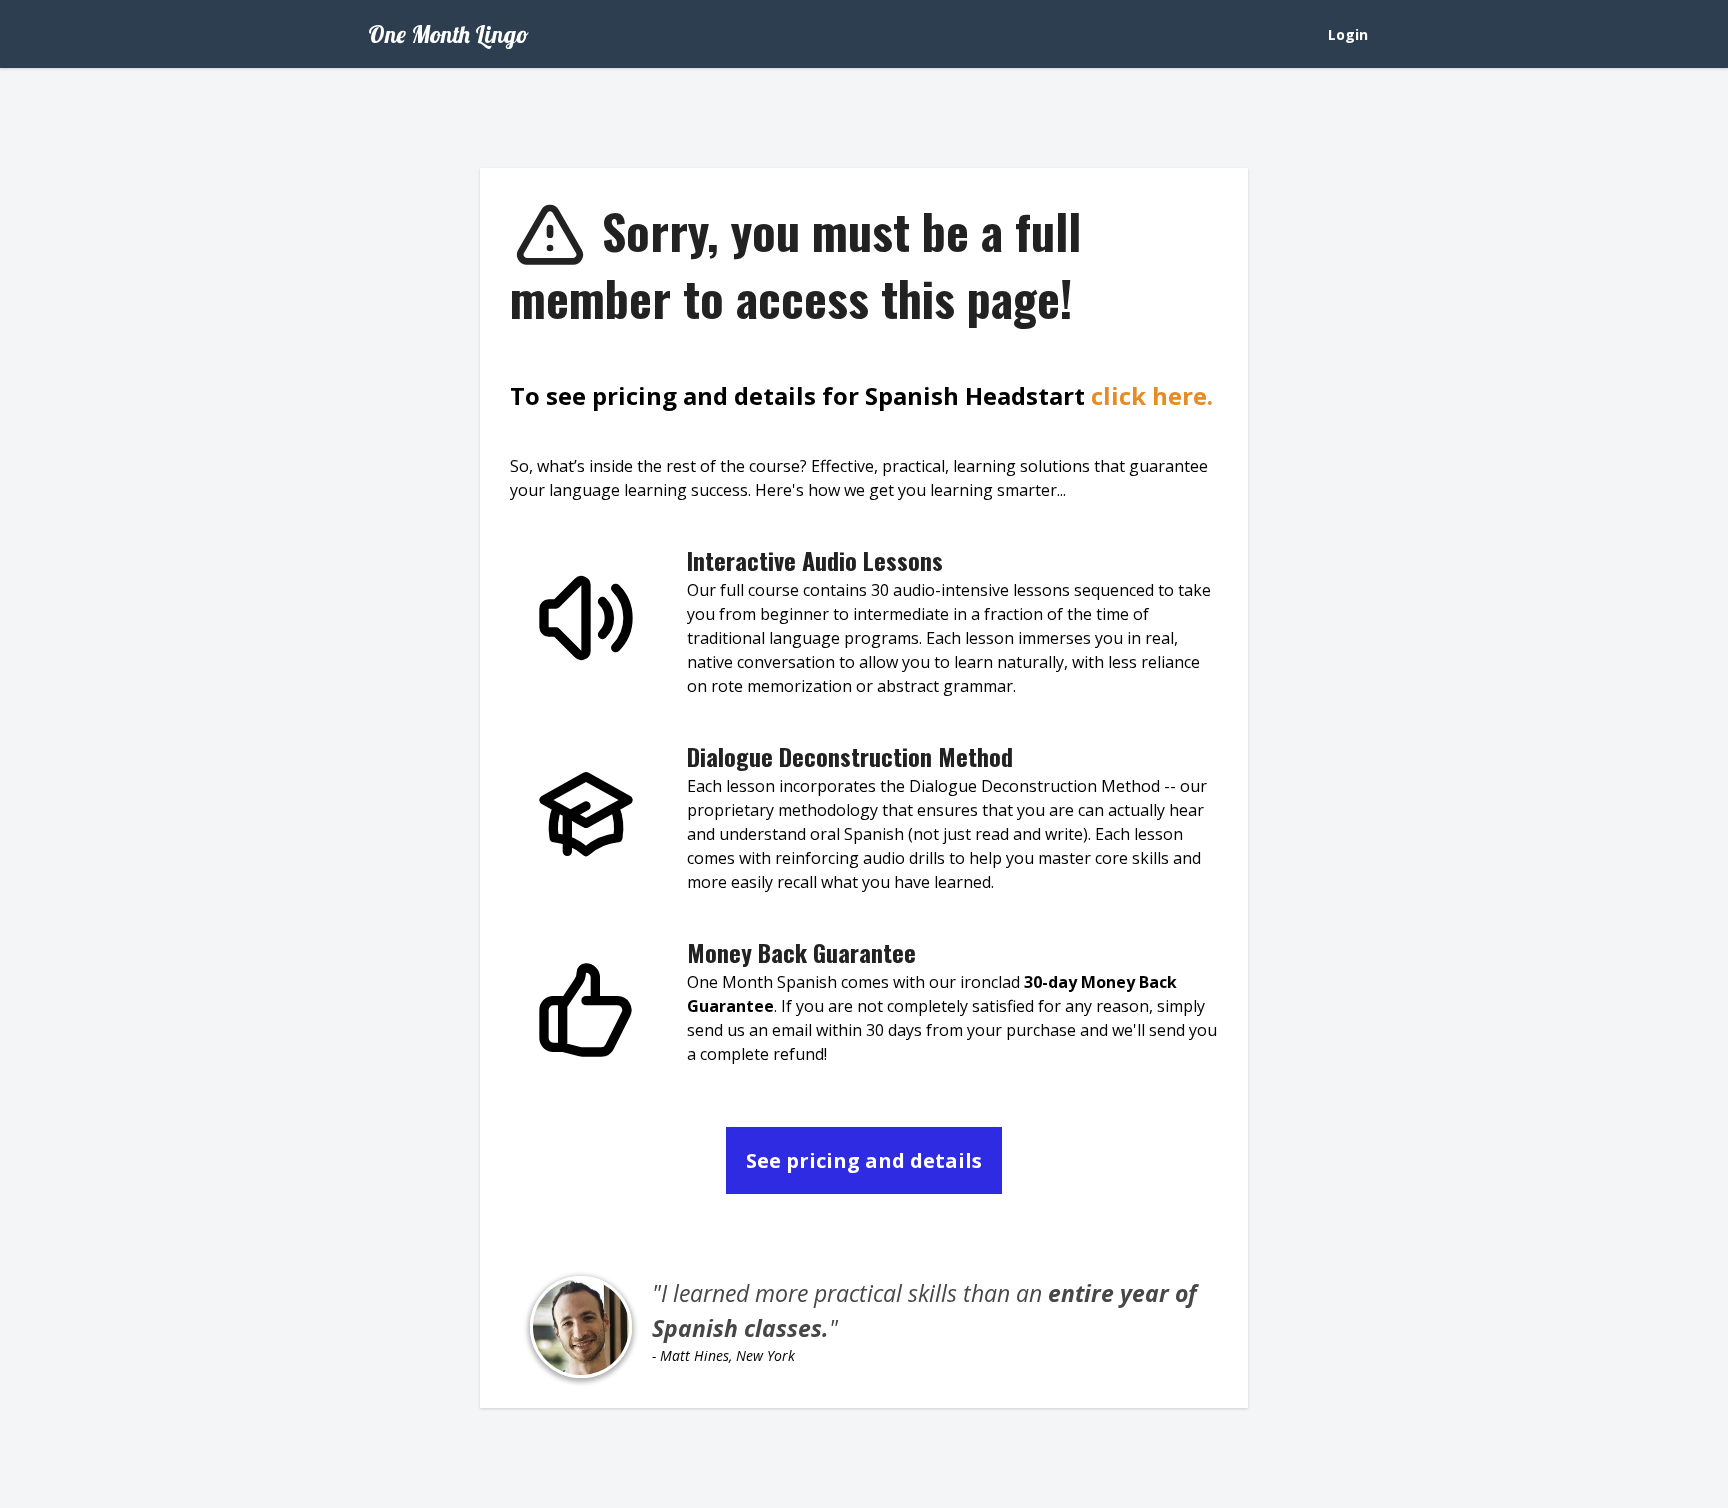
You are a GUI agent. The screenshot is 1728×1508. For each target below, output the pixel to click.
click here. (1152, 395)
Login (1348, 34)
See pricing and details (864, 1160)
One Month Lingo (448, 34)
